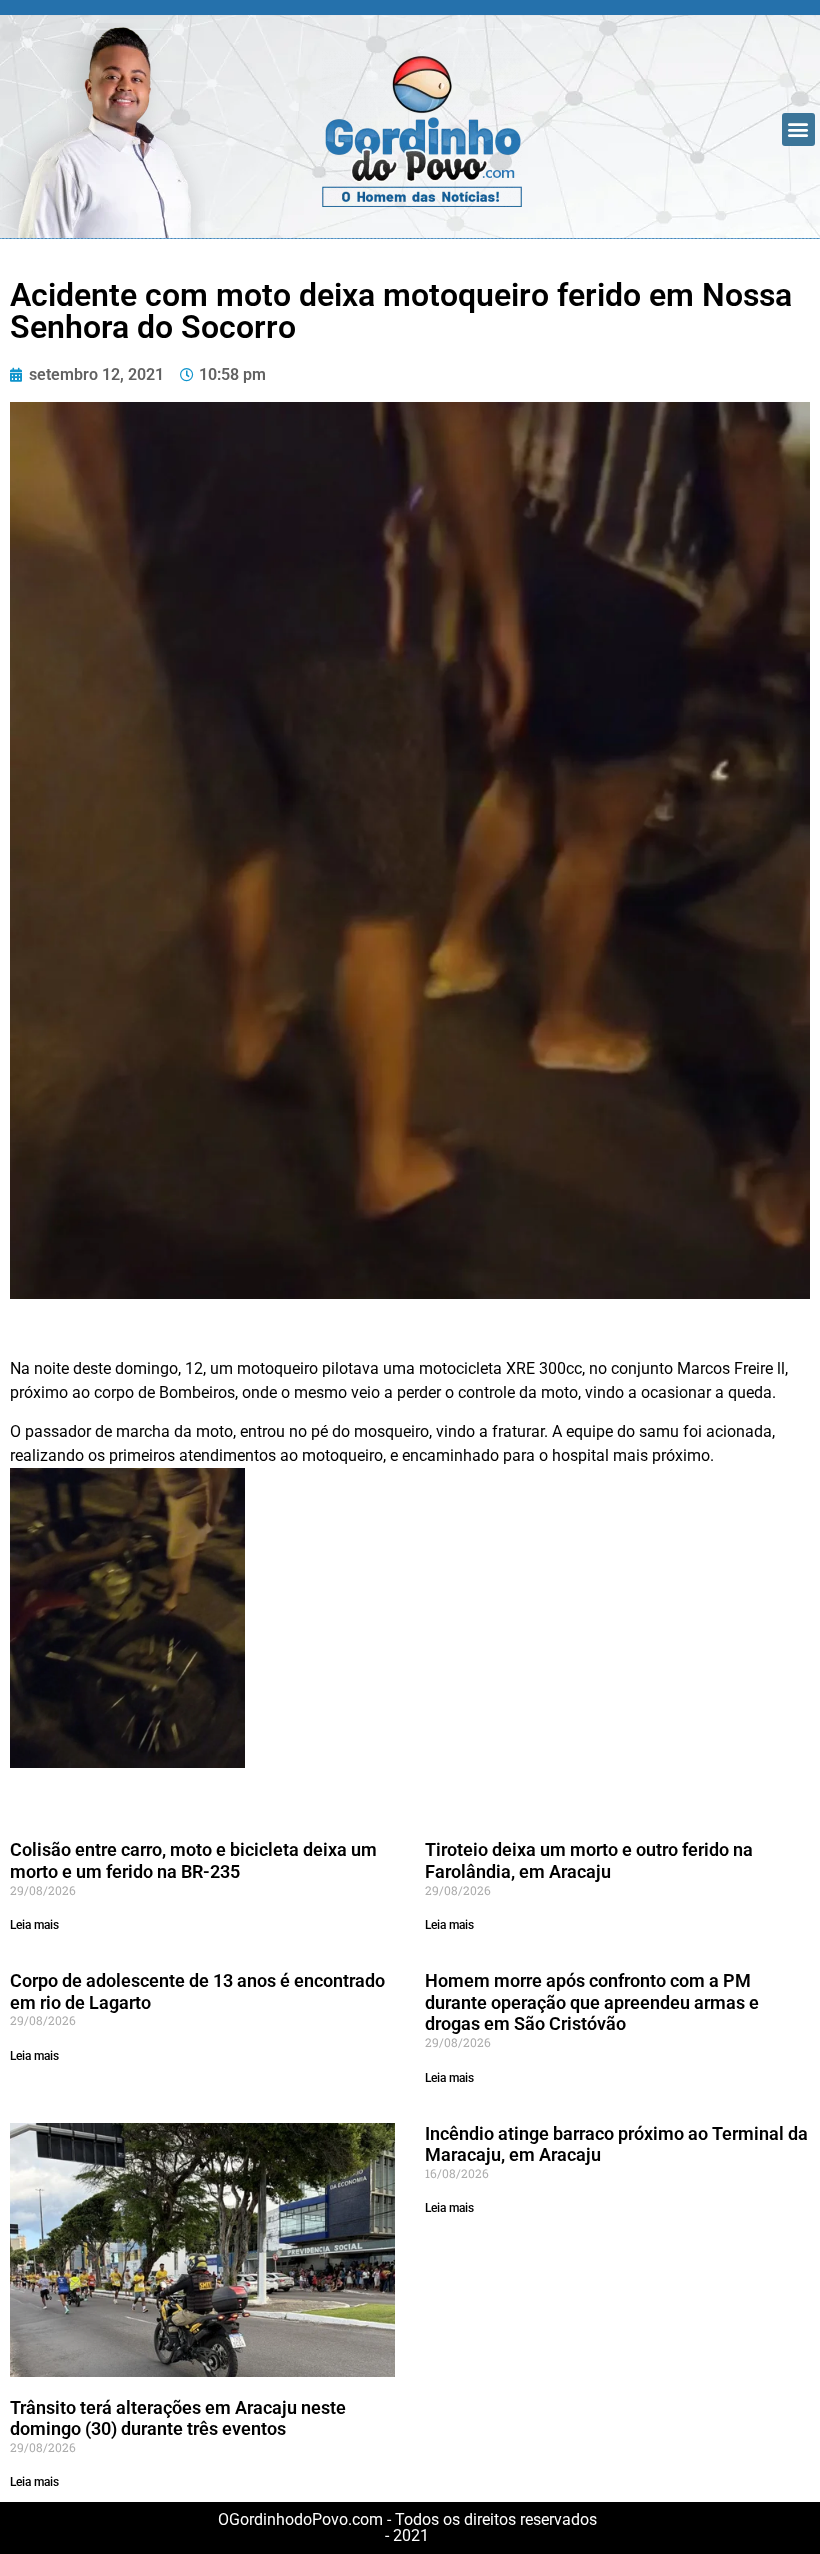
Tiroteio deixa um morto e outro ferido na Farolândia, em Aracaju (589, 1860)
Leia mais (34, 1925)
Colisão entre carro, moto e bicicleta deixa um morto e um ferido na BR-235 (193, 1860)
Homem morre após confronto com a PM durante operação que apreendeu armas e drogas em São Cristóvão (592, 2002)
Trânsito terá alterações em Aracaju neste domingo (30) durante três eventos (178, 2418)
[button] (798, 129)
